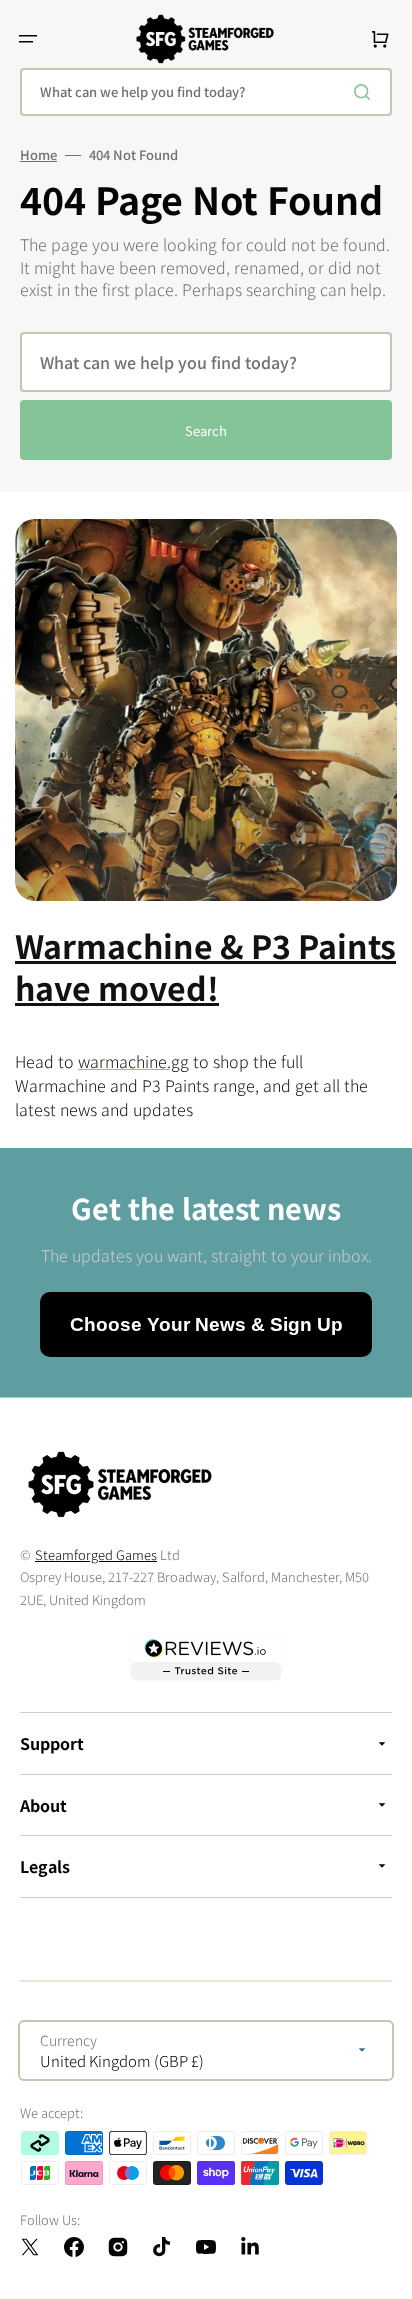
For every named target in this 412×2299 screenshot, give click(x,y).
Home (38, 155)
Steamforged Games (96, 1554)
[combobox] (206, 92)
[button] (28, 39)
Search (206, 430)
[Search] (366, 92)
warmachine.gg (133, 1061)
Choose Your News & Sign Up (206, 1324)
